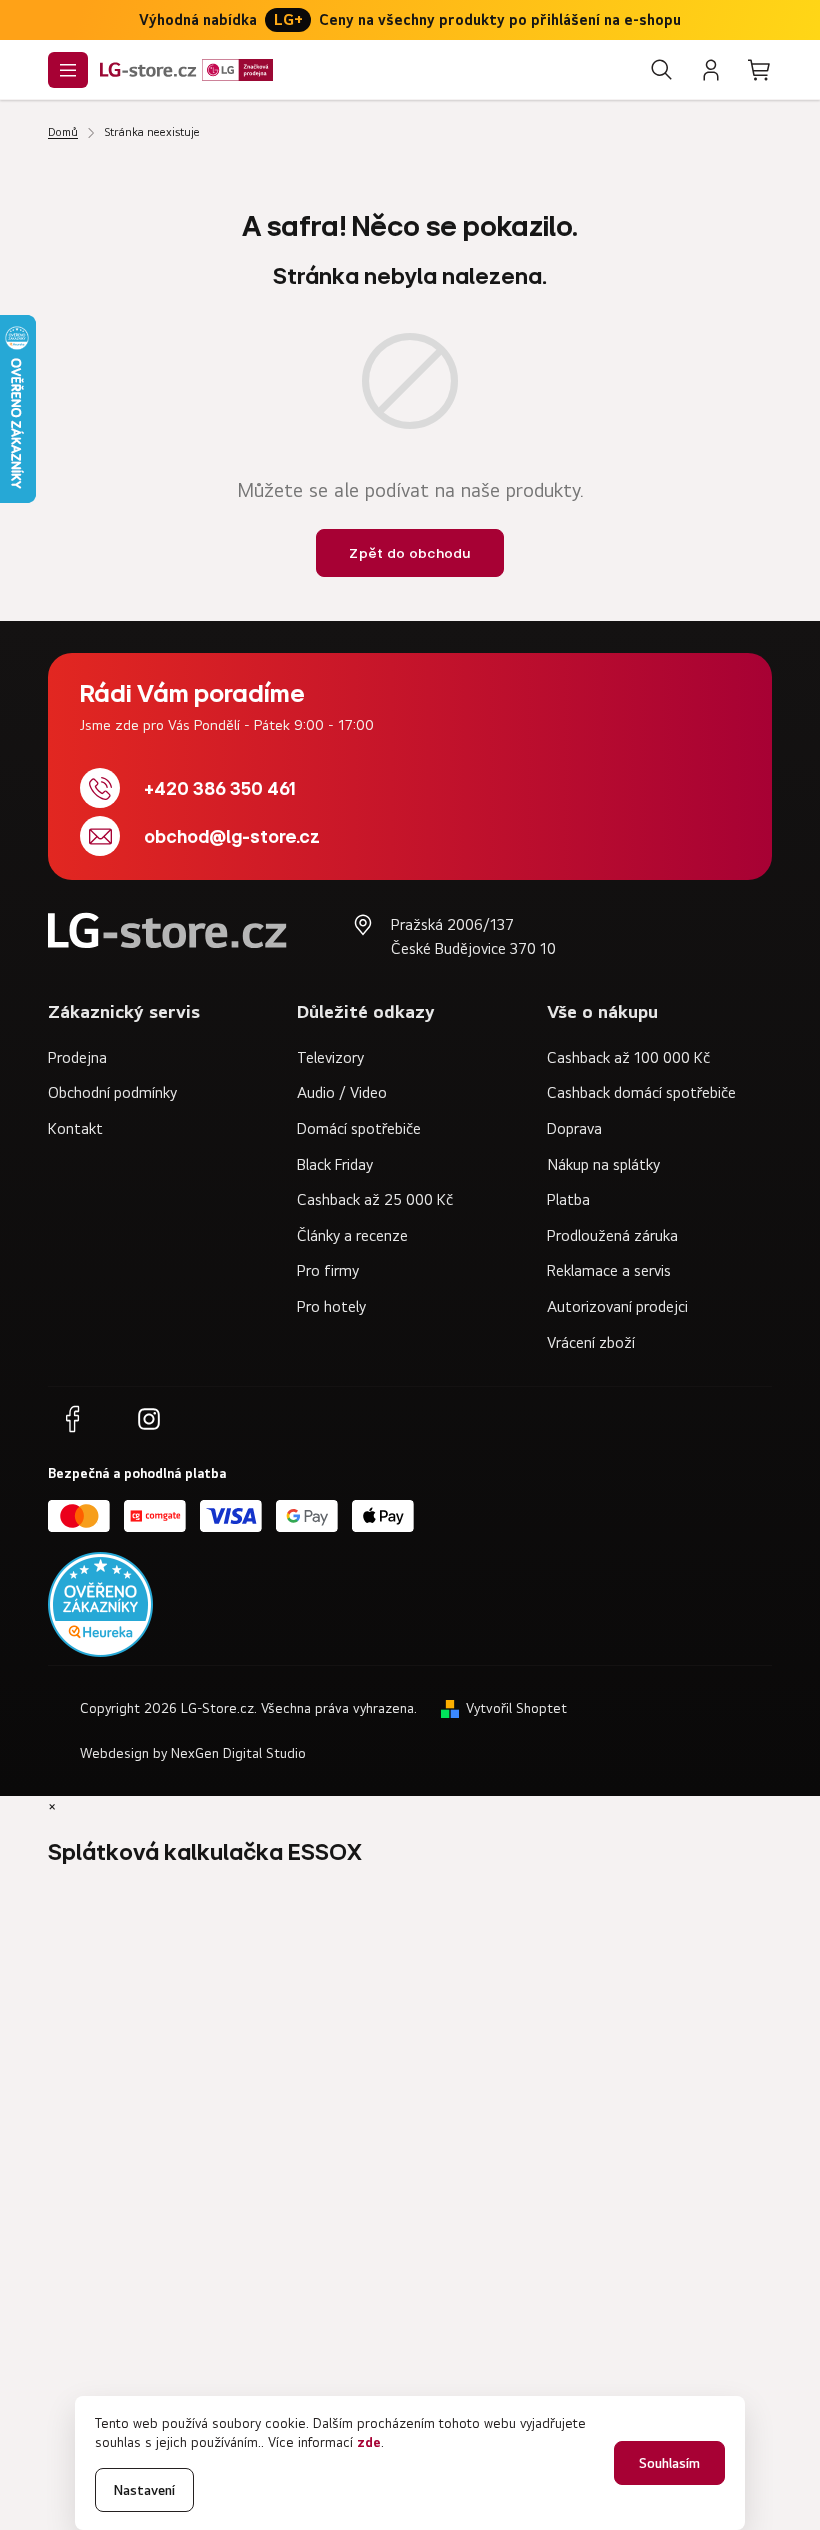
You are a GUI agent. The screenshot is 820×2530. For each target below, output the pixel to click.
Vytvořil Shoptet (516, 1708)
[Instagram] (149, 1419)
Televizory (330, 1057)
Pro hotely (331, 1306)
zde (369, 2442)
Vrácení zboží (591, 1342)
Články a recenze (352, 1235)
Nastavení (144, 2489)
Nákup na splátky (603, 1164)
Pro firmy (328, 1270)
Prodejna (77, 1057)
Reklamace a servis (609, 1270)
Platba (568, 1199)
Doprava (574, 1128)
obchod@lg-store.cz (232, 836)
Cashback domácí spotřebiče (641, 1092)
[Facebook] (72, 1419)
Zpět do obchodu (410, 552)
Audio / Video (342, 1092)
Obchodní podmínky (112, 1092)
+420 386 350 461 (220, 788)
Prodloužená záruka (612, 1235)
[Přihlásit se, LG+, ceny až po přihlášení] (711, 70)
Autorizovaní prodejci (617, 1306)
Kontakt (75, 1128)
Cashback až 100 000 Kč (628, 1057)
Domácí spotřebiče (359, 1128)
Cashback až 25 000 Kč (375, 1199)
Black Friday (335, 1164)
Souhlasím (669, 2462)
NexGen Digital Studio (238, 1753)
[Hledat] (662, 70)
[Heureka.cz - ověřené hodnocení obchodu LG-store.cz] (100, 1604)
